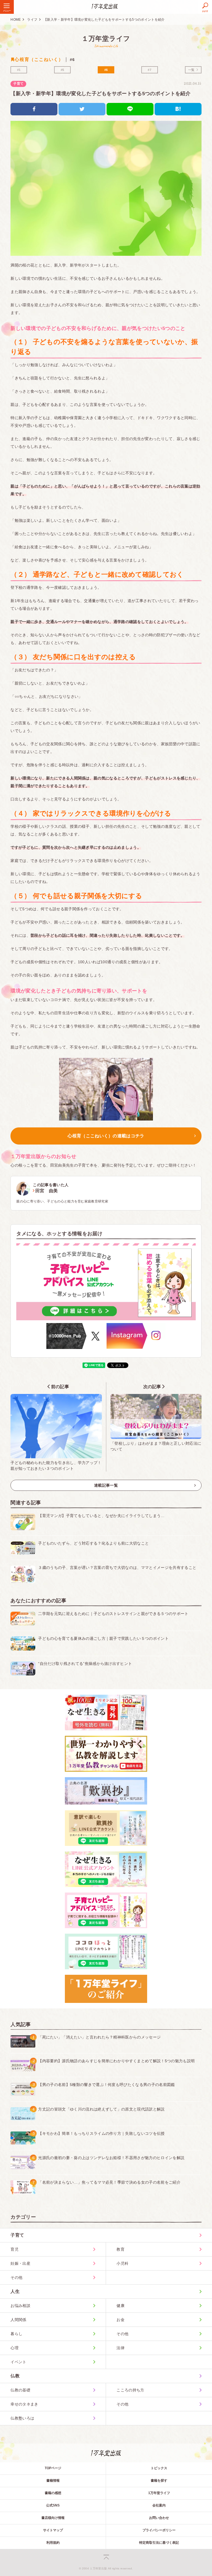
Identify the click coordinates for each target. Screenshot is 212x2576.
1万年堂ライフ (159, 2493)
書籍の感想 (53, 2493)
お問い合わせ (159, 2518)
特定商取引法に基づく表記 (159, 2543)
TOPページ (53, 2468)
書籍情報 (53, 2481)
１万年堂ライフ (106, 38)
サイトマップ (53, 2530)
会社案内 (159, 2505)
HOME (16, 20)
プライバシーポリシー (159, 2530)
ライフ (32, 20)
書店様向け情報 (53, 2518)
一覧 (191, 70)
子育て (18, 84)
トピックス (159, 2468)
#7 (149, 70)
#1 (19, 70)
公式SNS (53, 2505)
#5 (63, 70)
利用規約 (53, 2543)
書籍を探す (159, 2481)
